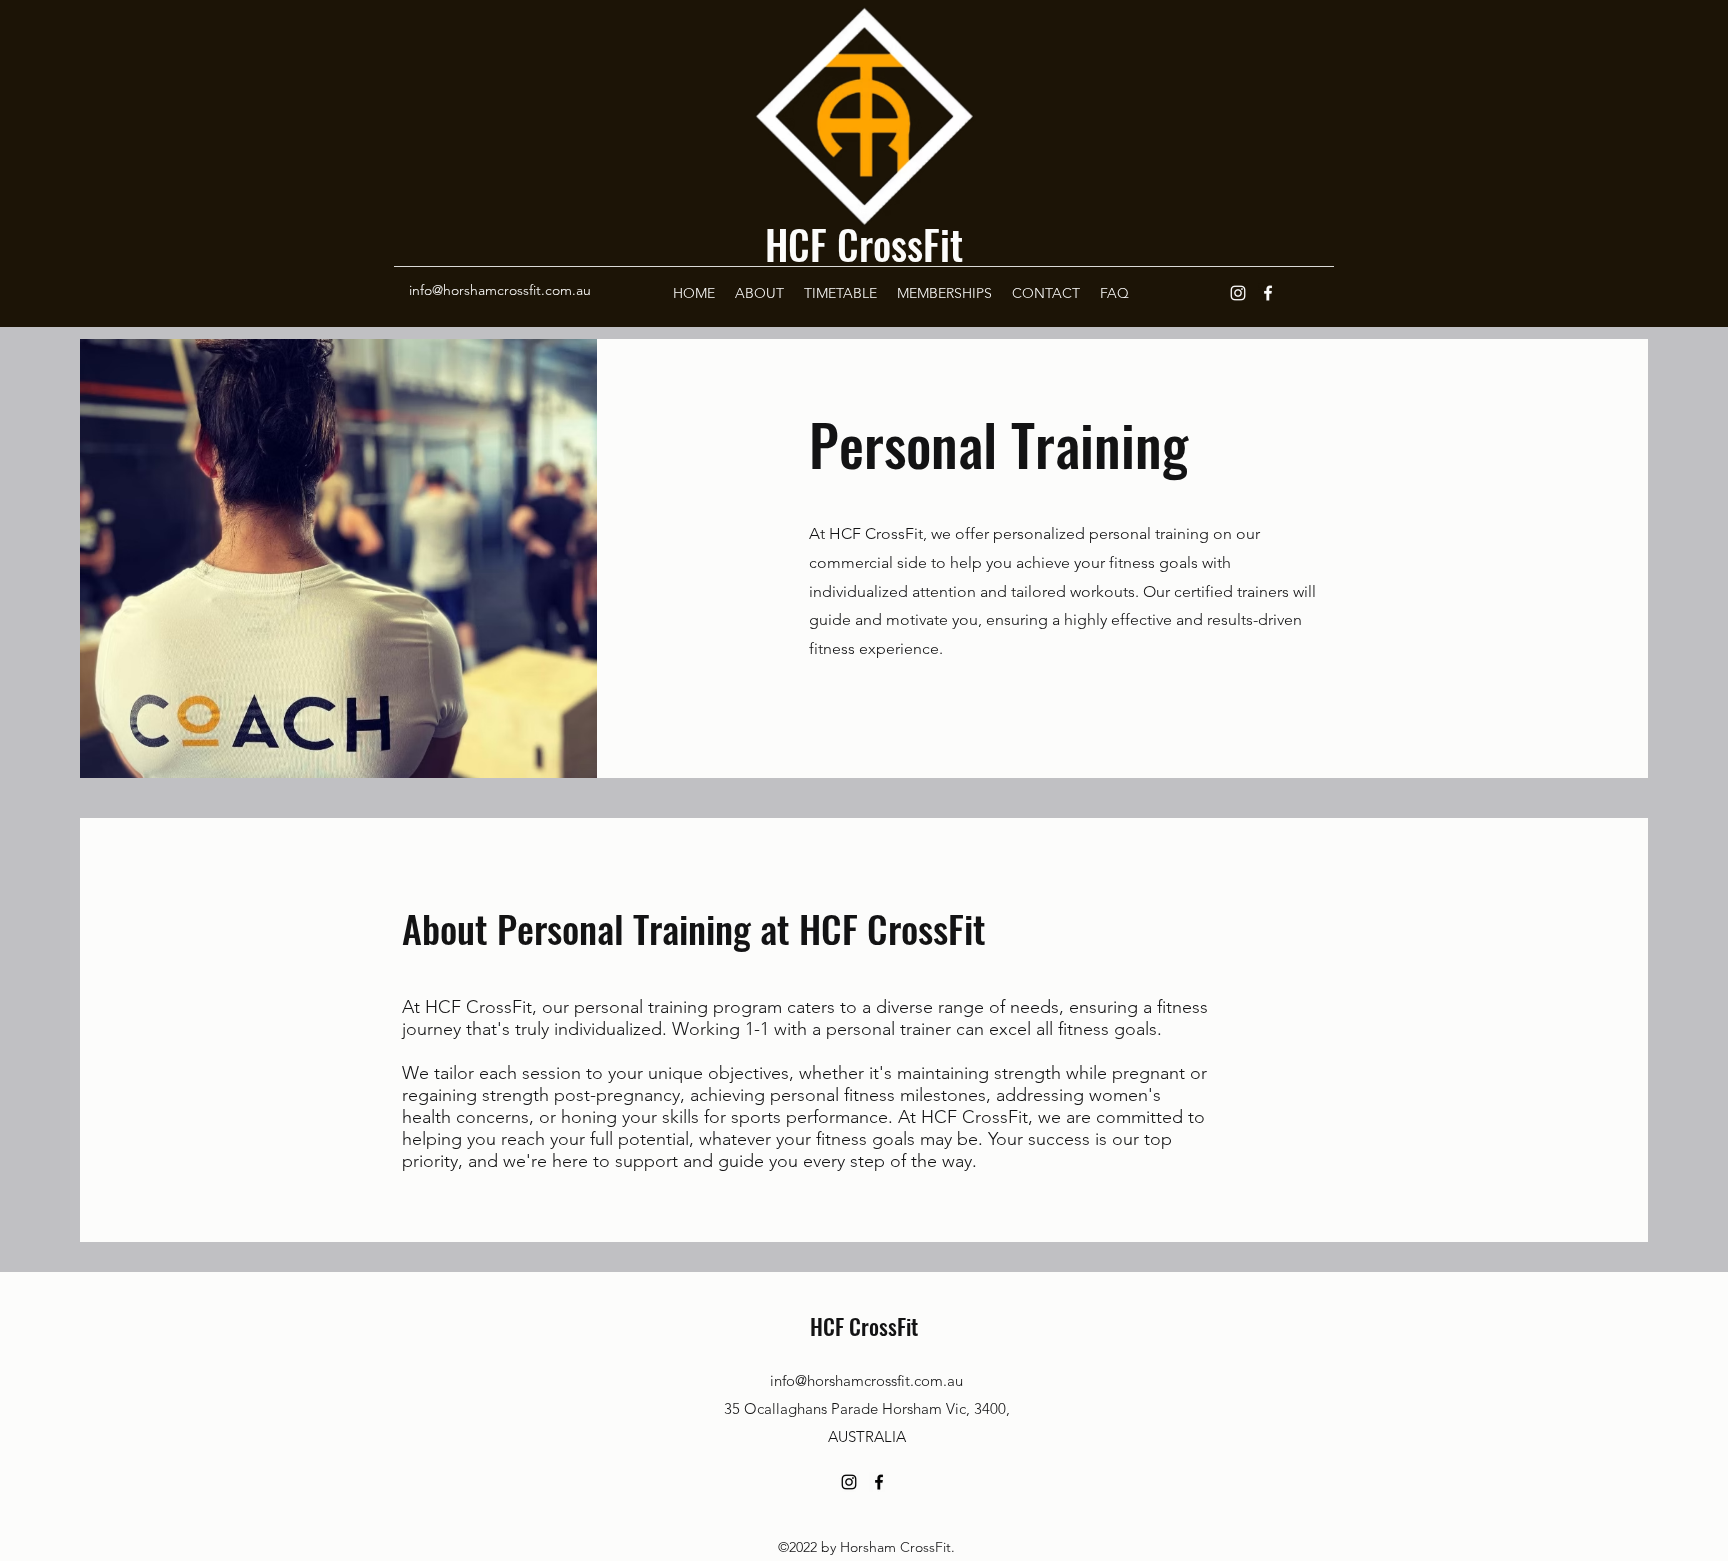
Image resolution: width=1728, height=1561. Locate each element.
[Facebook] (1268, 293)
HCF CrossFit (864, 244)
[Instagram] (1238, 293)
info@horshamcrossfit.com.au (500, 290)
